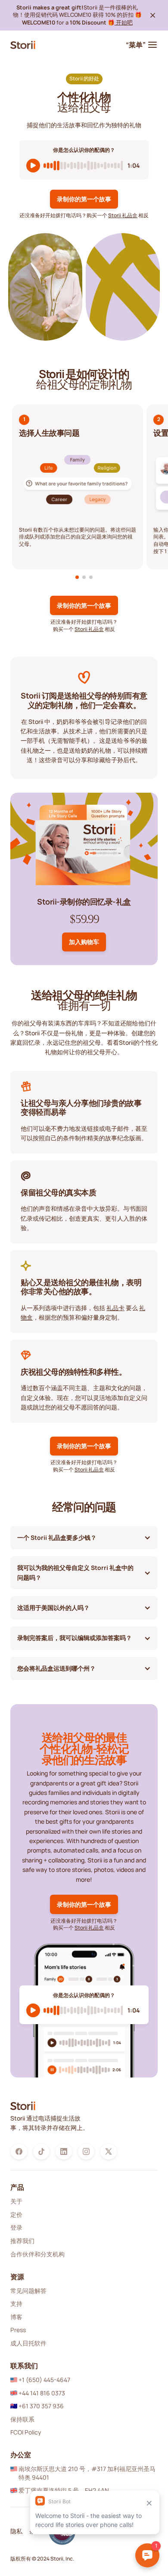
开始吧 (124, 22)
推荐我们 (22, 2241)
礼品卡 (115, 1308)
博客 (16, 2317)
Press (18, 2330)
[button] (77, 577)
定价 (16, 2214)
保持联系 (22, 2419)
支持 (16, 2304)
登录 (16, 2227)
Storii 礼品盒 (123, 215)
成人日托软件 (28, 2343)
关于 (16, 2201)
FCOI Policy (26, 2432)
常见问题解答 (28, 2291)
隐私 (16, 2531)
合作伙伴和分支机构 (37, 2254)
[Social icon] (19, 2151)
